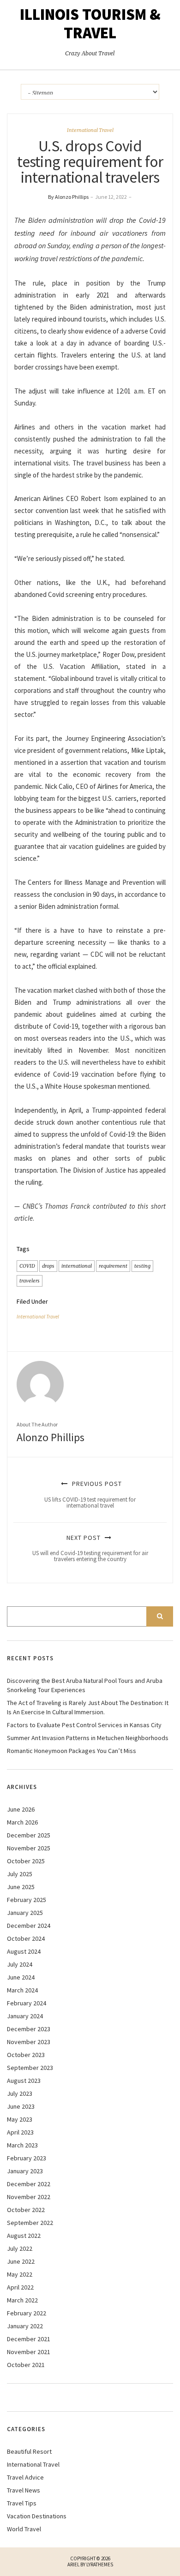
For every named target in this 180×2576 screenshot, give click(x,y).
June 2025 (21, 1887)
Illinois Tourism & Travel (90, 24)
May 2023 (20, 2119)
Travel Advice (25, 2477)
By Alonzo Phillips (68, 197)
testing (142, 1266)
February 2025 (27, 1900)
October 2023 (26, 2055)
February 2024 (27, 2003)
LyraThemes (100, 2564)
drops (48, 1266)
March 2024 (22, 1990)
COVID (27, 1266)
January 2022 (25, 2326)
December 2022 (29, 2184)
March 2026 (22, 1822)
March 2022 (22, 2300)
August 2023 (24, 2081)
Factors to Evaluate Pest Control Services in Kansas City (84, 1725)
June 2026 (21, 1809)
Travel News (24, 2490)
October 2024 (26, 1938)
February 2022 (27, 2313)
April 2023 (20, 2132)
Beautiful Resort (29, 2451)
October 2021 (26, 2365)
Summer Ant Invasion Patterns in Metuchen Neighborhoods (88, 1738)
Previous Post (90, 1494)
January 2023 (25, 2171)
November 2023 (29, 2042)
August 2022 (24, 2236)
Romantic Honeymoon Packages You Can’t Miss (72, 1751)
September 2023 (30, 2068)
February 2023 (27, 2158)
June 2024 (21, 1977)
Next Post (90, 1548)
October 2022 (26, 2210)
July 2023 (20, 2093)
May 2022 (20, 2274)
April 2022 (20, 2287)
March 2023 (22, 2145)
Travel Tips (22, 2503)
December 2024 (29, 1926)
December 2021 (29, 2339)
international (77, 1266)
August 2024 (24, 1951)
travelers (30, 1281)
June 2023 (21, 2106)
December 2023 (29, 2029)
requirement (113, 1266)
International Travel (90, 130)
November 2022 (29, 2197)
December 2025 (29, 1835)
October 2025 (26, 1861)
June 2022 (21, 2261)
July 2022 (20, 2248)
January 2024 (25, 2016)
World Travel (24, 2529)
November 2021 (29, 2352)
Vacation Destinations (37, 2516)
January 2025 (25, 1913)
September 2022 (30, 2223)
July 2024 (20, 1964)
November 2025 (29, 1848)
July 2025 (20, 1874)
